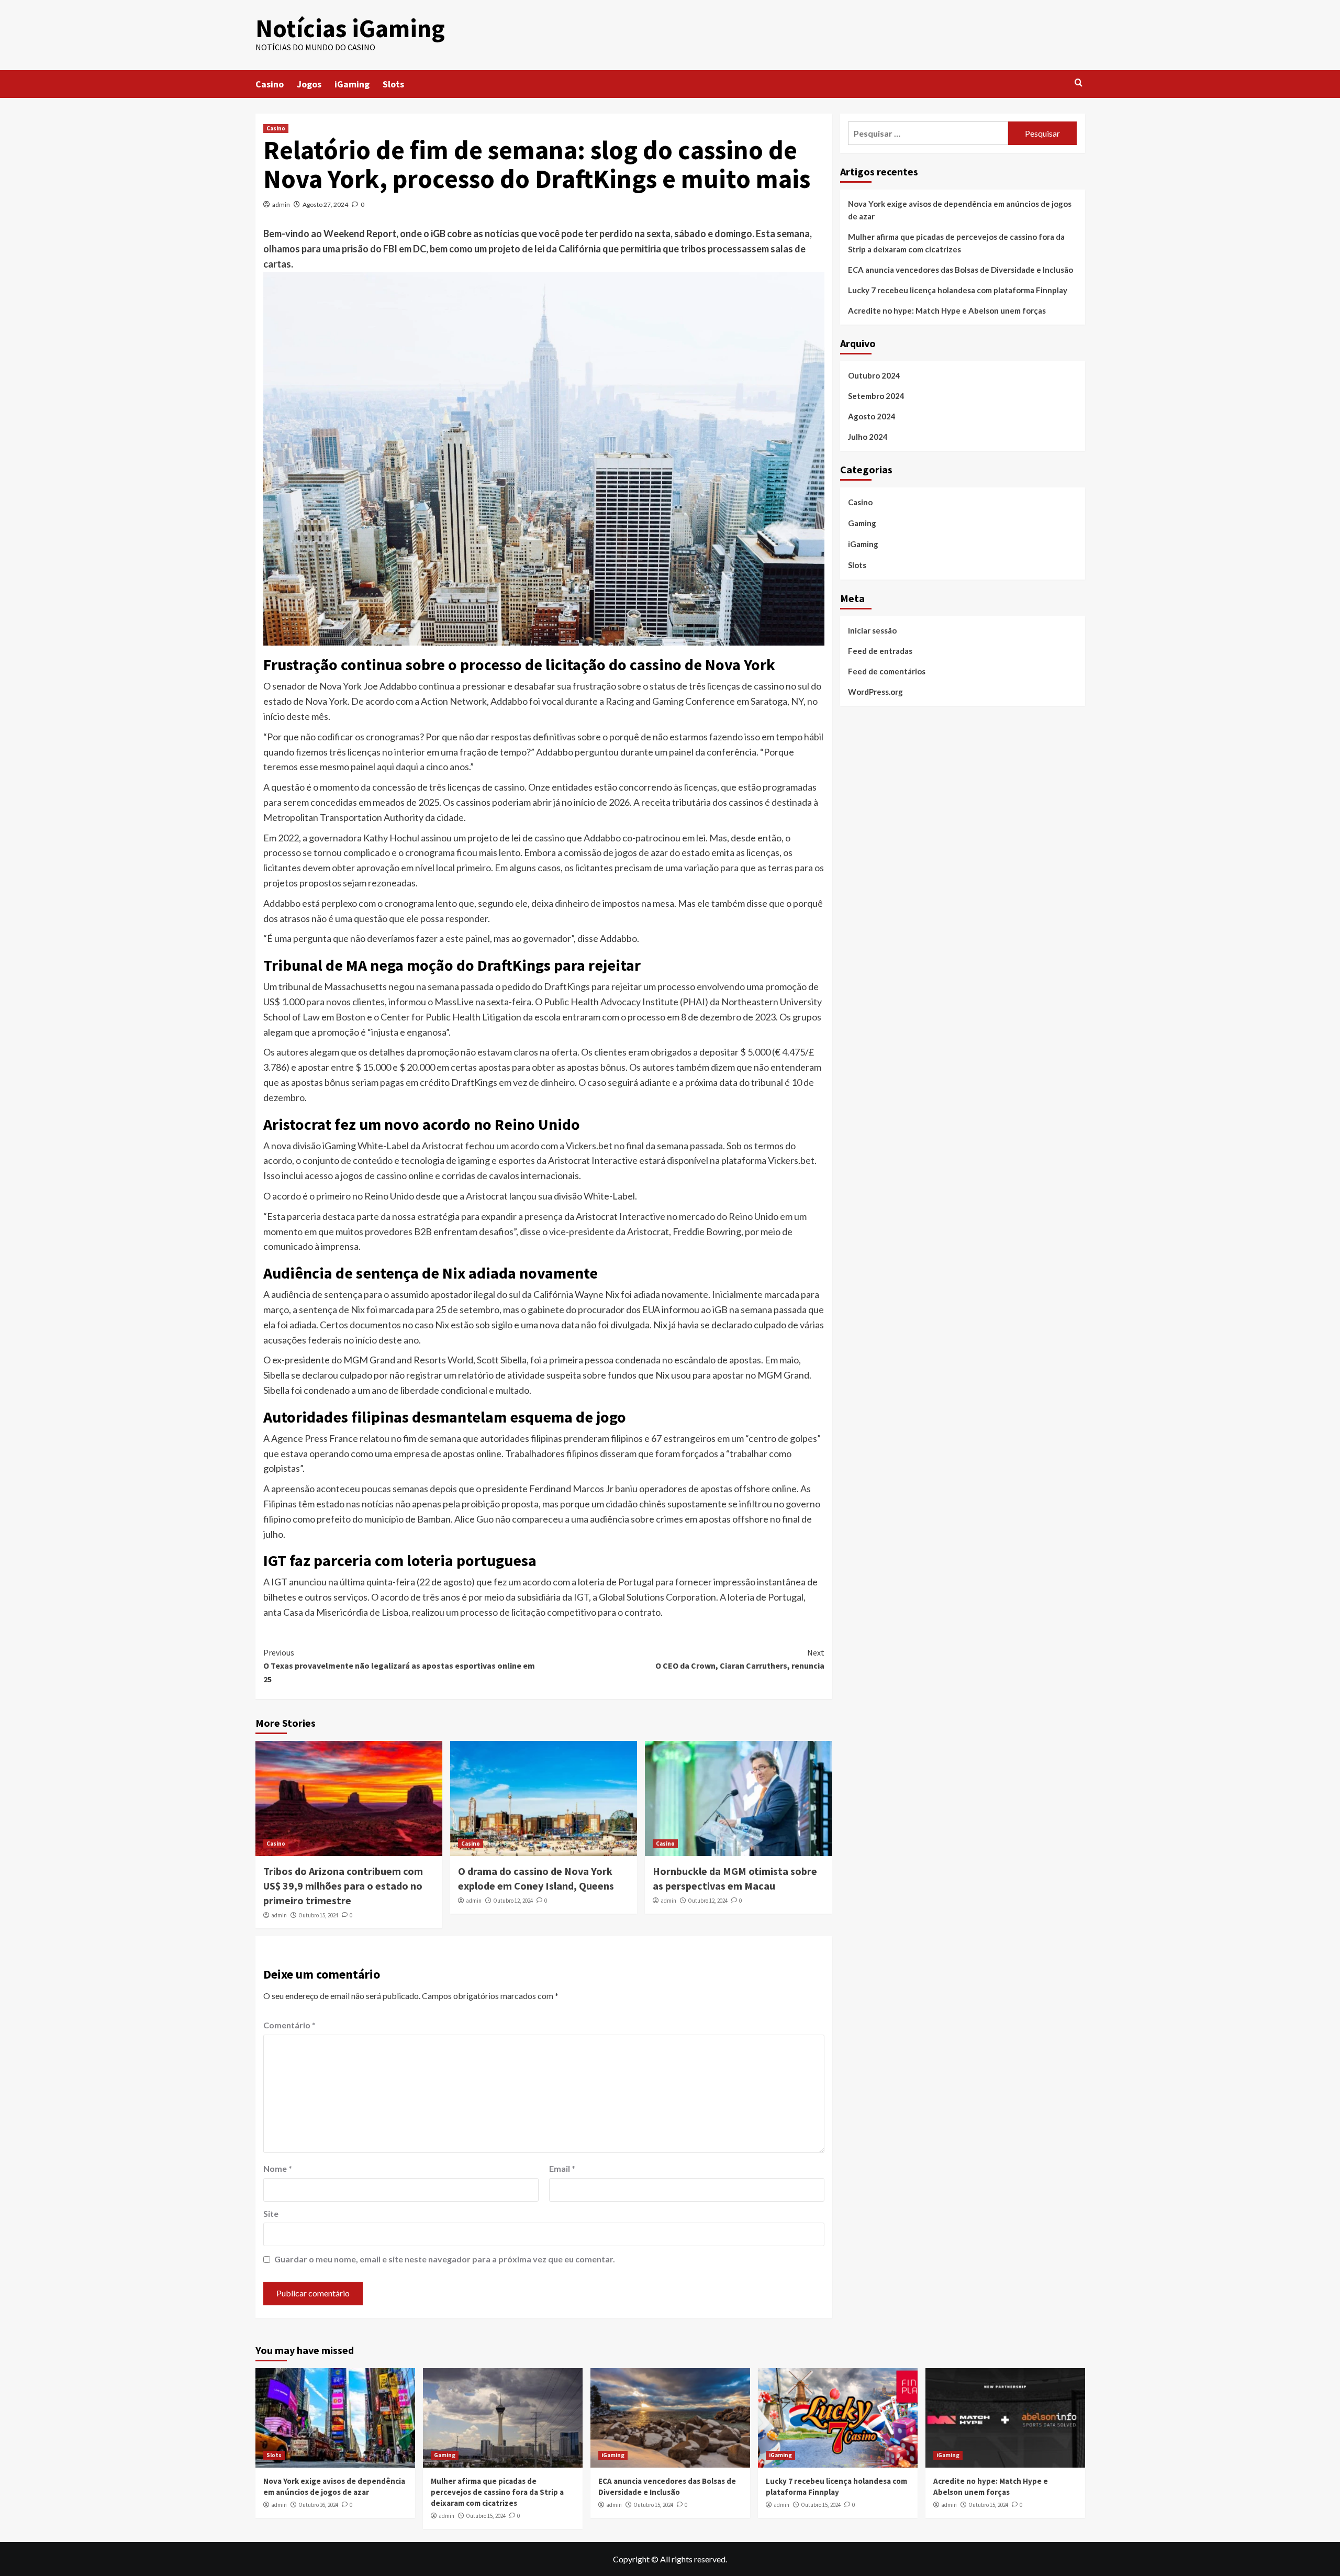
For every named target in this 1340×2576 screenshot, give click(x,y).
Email (562, 2168)
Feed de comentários (887, 671)
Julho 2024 (868, 437)
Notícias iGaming (350, 28)
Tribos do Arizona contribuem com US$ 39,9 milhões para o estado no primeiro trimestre (343, 1886)
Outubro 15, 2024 (318, 1915)
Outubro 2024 (874, 375)
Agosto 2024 (872, 416)
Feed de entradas (880, 650)
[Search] (1079, 83)
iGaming (352, 84)
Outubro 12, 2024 (513, 1901)
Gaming (862, 523)
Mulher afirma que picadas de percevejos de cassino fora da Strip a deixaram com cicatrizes (956, 243)
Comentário (289, 2025)
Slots (393, 84)
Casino (270, 84)
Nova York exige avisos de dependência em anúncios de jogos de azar (960, 210)
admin (281, 204)
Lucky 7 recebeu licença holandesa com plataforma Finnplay (958, 290)
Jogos (309, 84)
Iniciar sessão (872, 630)
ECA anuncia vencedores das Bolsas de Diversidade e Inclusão (961, 270)
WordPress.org (875, 691)
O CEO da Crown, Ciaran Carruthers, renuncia (740, 1659)
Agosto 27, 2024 (325, 204)
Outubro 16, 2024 (318, 2505)
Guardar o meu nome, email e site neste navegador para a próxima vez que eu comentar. (445, 2259)
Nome (278, 2168)
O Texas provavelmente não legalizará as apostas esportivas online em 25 (399, 1666)
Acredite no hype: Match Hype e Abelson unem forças (947, 310)
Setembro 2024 (876, 396)
